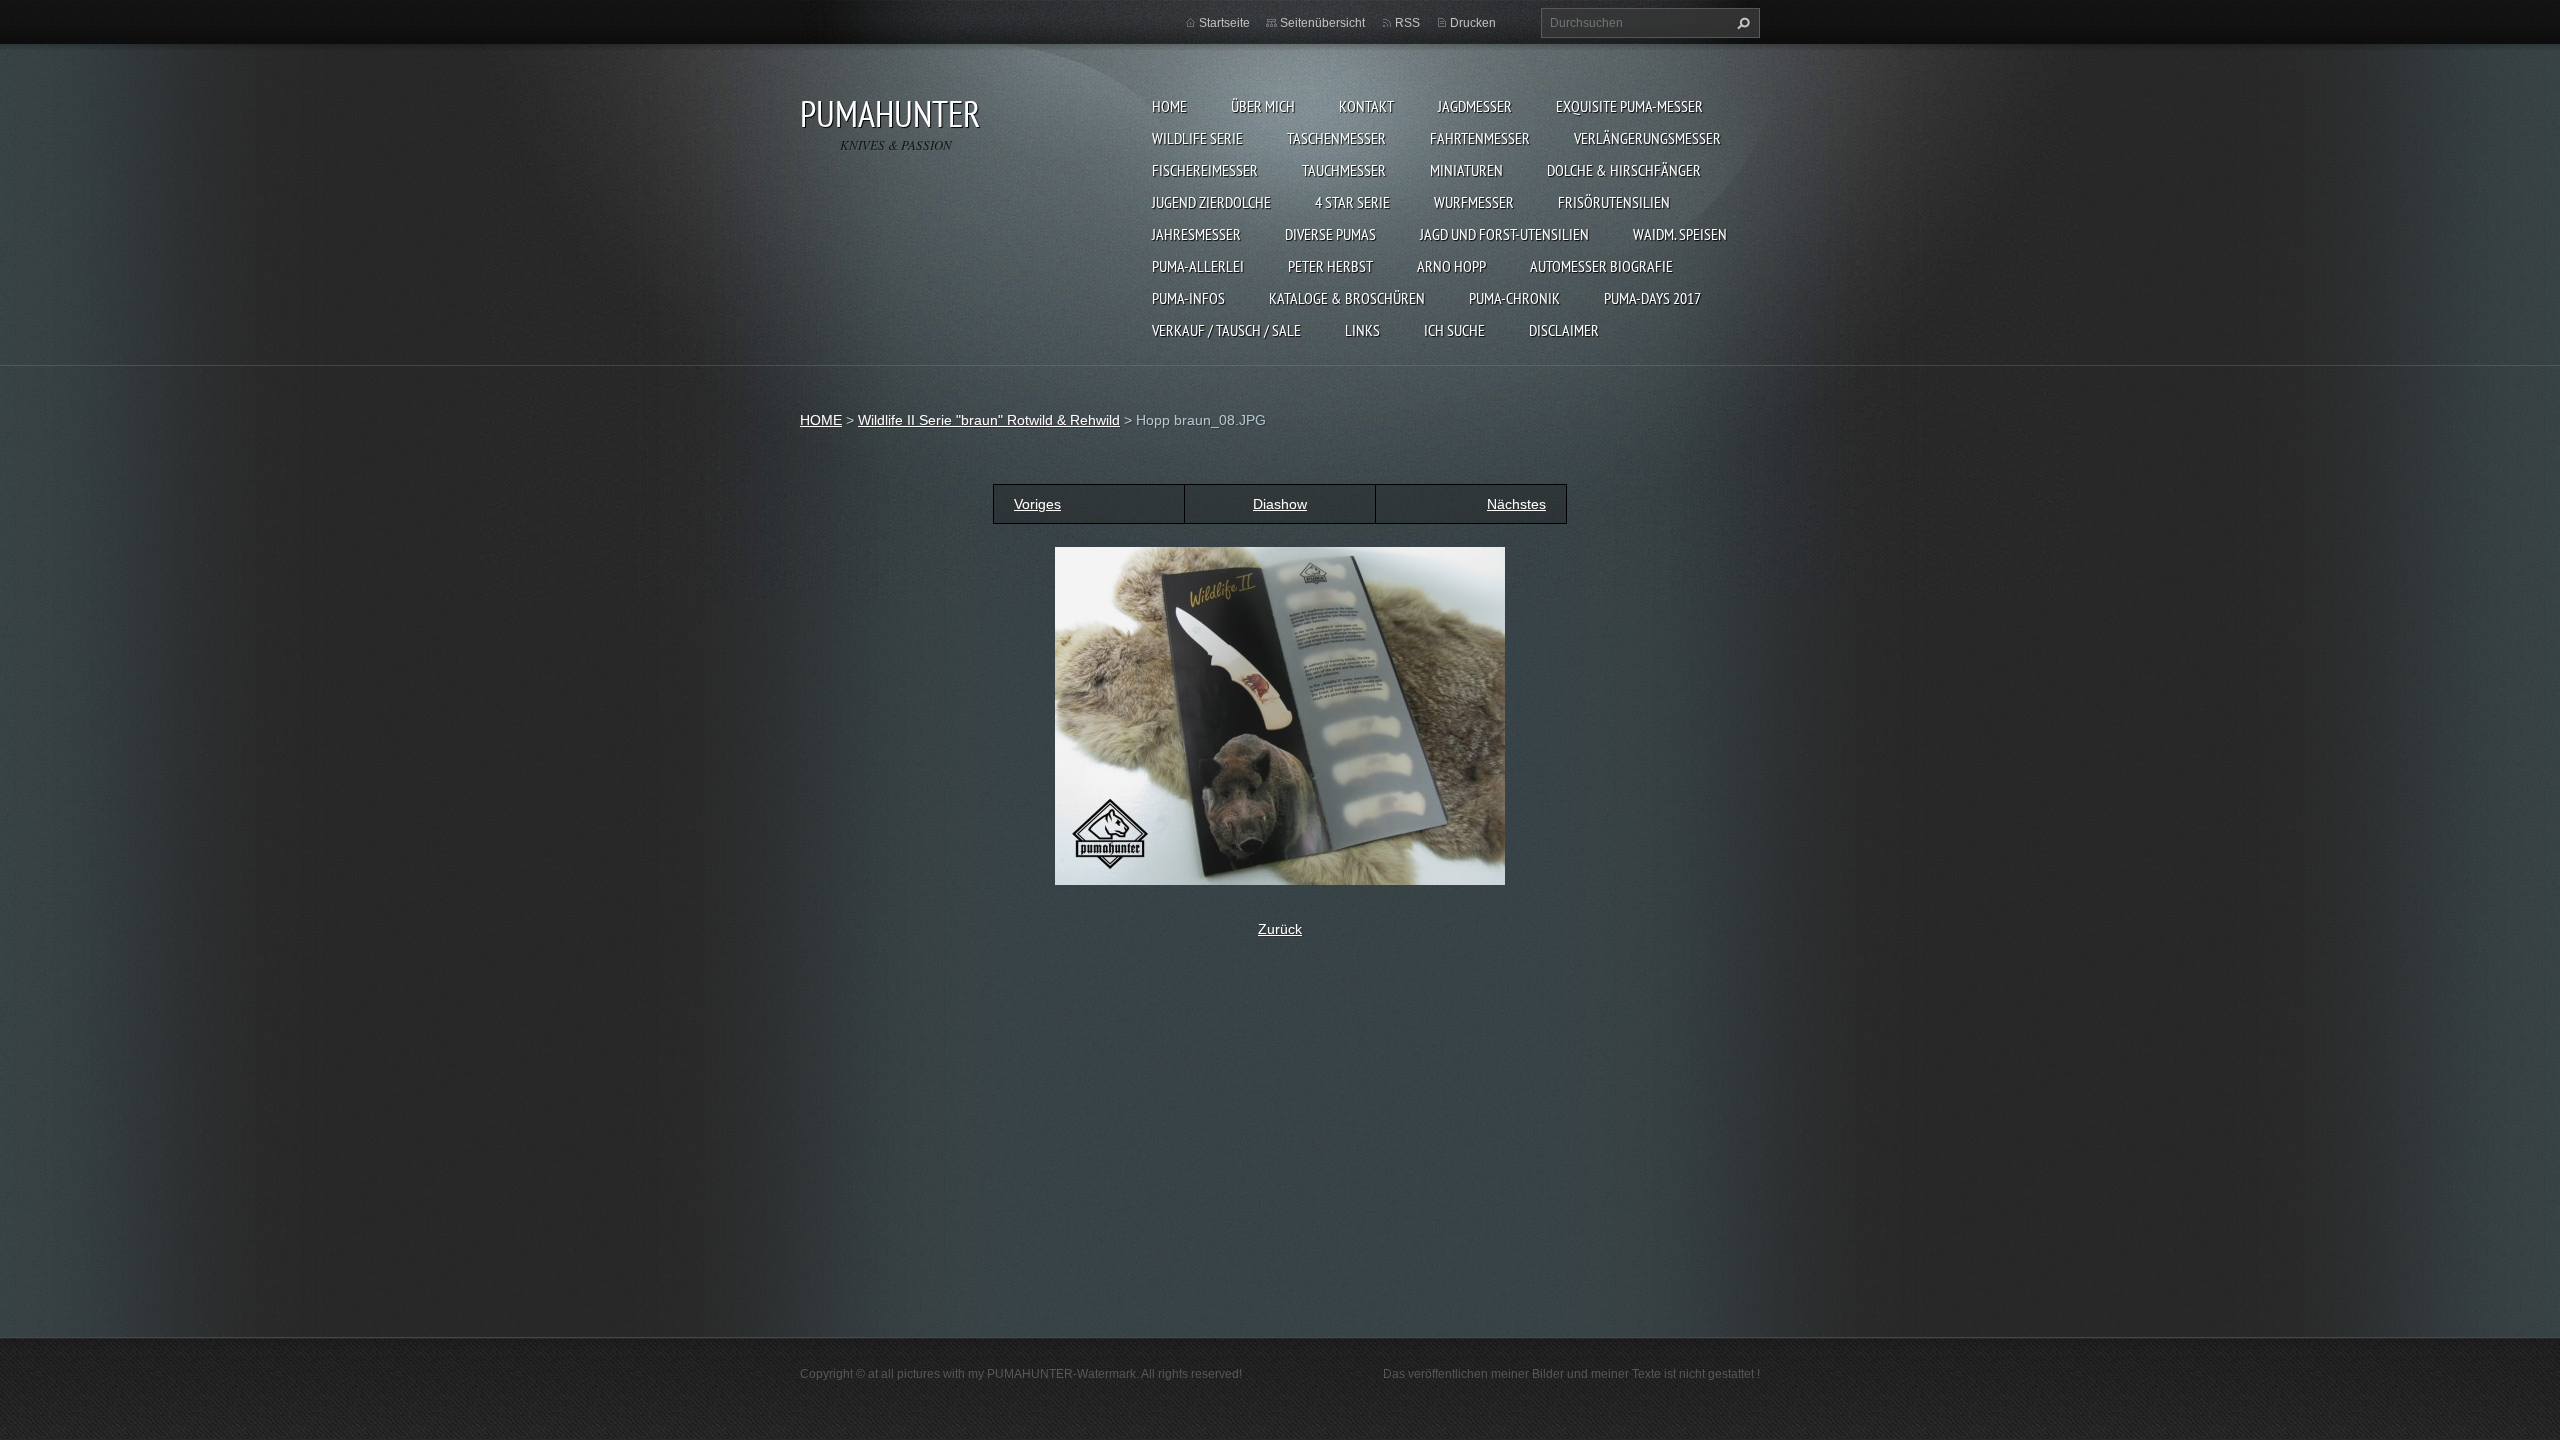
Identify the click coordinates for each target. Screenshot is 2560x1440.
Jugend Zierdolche (1211, 202)
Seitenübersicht (1322, 23)
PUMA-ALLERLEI (1198, 266)
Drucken (1473, 23)
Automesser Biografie (1601, 266)
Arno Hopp (1451, 266)
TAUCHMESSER (1344, 170)
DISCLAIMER (1564, 330)
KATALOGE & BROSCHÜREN (1347, 298)
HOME (1169, 106)
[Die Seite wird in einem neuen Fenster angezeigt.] (1280, 715)
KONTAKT (1366, 106)
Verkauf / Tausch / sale (1226, 330)
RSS (1407, 23)
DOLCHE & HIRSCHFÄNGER (1624, 170)
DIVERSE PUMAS (1330, 234)
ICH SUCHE (1454, 330)
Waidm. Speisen (1680, 234)
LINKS (1362, 330)
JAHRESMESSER (1196, 234)
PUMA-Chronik (1514, 298)
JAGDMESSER (1475, 106)
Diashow (1280, 504)
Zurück (1280, 929)
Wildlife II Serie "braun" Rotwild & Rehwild (989, 420)
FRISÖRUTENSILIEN (1614, 202)
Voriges (1037, 504)
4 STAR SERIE (1352, 202)
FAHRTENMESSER (1480, 138)
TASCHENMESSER (1336, 138)
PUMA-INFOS (1188, 298)
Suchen (1741, 23)
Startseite (1224, 23)
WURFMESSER (1474, 202)
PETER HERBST (1330, 266)
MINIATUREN (1466, 170)
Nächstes (1516, 504)
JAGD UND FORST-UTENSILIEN (1504, 234)
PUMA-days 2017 (1652, 298)
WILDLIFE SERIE (1197, 138)
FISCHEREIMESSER (1205, 170)
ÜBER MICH (1263, 106)
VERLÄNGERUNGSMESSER (1647, 138)
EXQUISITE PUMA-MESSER (1629, 106)
